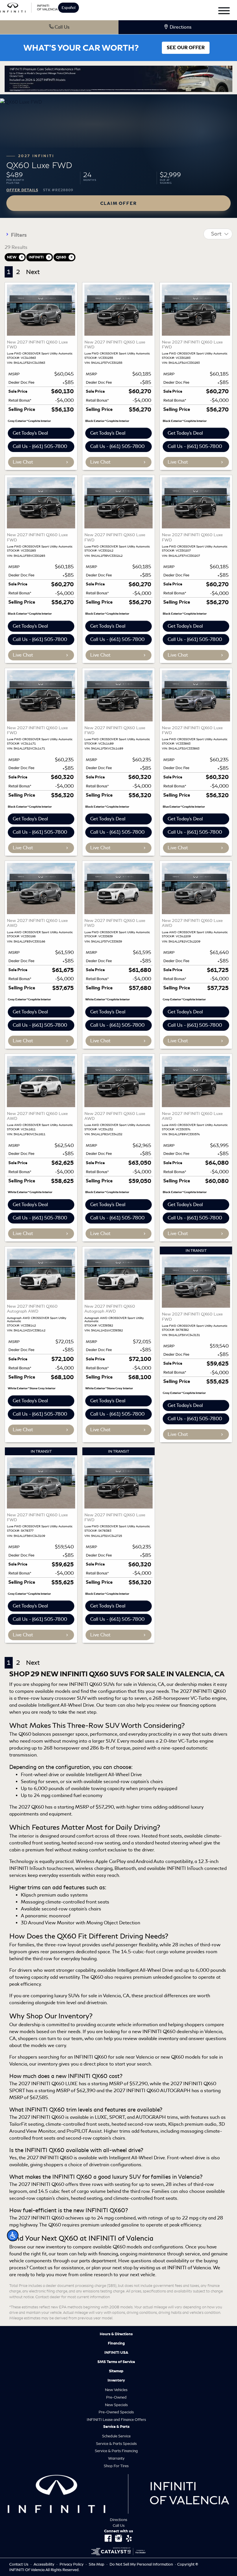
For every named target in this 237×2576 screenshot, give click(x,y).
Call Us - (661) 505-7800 (40, 446)
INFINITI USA (116, 2353)
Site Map (97, 2564)
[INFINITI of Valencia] (29, 7)
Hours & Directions (116, 2334)
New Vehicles (116, 2390)
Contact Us (19, 2564)
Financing (116, 2343)
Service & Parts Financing (116, 2451)
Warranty (116, 2458)
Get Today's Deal (30, 433)
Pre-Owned (116, 2397)
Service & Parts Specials (116, 2444)
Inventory (116, 2380)
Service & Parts (116, 2427)
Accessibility (44, 2564)
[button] (13, 2235)
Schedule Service (116, 2436)
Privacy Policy (72, 2564)
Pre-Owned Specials (116, 2412)
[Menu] (224, 12)
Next (33, 272)
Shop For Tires (116, 2466)
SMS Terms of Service (116, 2362)
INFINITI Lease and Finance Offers (116, 2420)
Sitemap (116, 2371)
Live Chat (23, 462)
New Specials (116, 2405)
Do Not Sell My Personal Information (142, 2564)
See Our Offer (186, 48)
